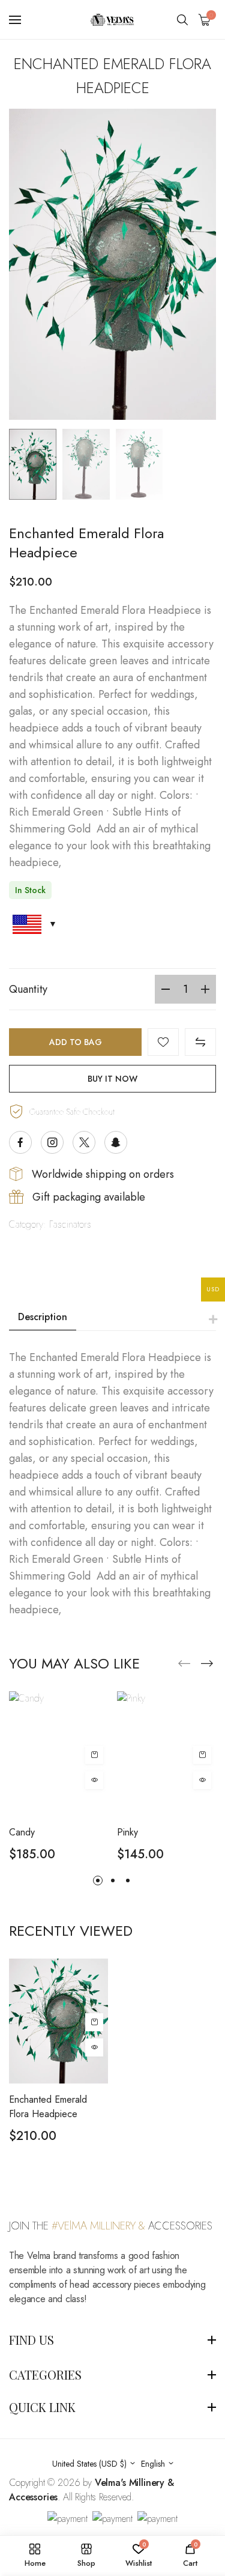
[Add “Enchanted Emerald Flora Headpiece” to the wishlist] (163, 1042)
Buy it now (112, 1079)
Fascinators (70, 1224)
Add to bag (76, 1042)
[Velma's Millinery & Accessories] (113, 20)
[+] (205, 989)
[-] (166, 989)
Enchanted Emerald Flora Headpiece (48, 2107)
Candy (22, 1832)
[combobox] (94, 2464)
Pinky (127, 1832)
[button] (207, 1664)
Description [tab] (43, 1317)
